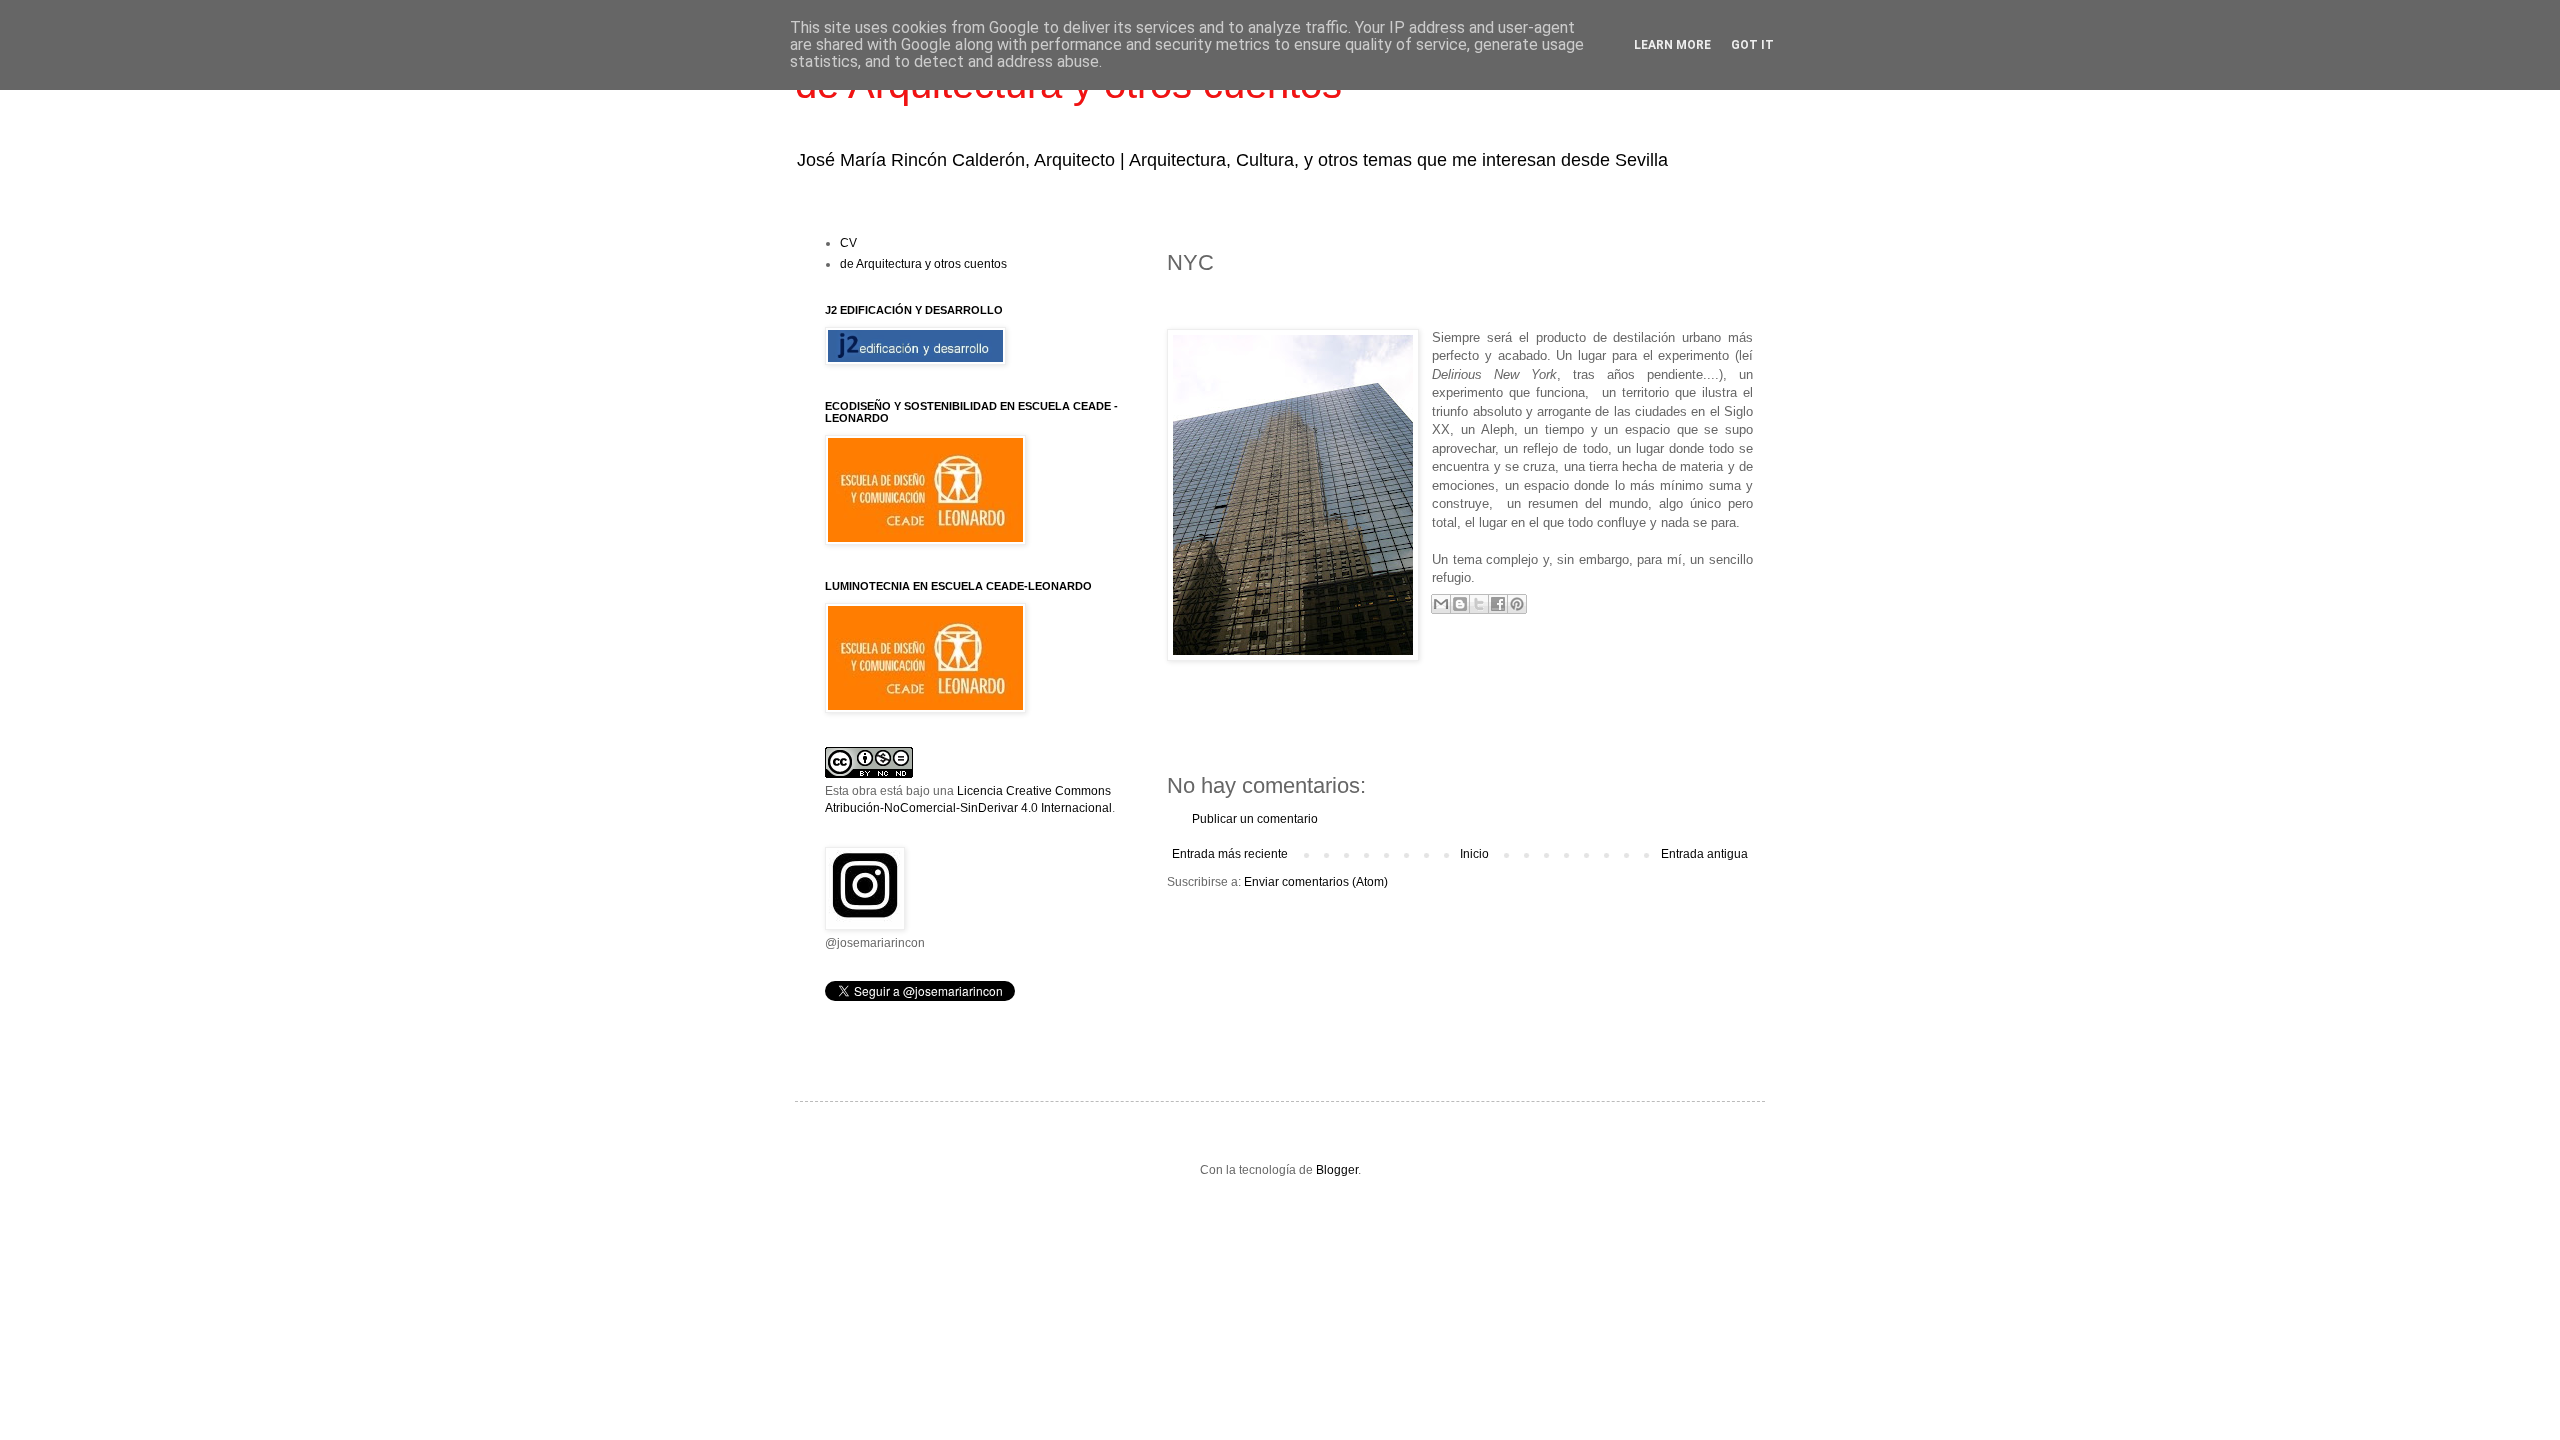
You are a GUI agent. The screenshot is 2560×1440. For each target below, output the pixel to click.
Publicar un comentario (1255, 819)
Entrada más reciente (1230, 854)
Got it (1752, 45)
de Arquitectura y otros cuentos (923, 264)
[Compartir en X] (1479, 604)
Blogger (1337, 1170)
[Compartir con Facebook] (1498, 604)
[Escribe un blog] (1460, 604)
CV (848, 243)
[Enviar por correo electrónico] (1441, 604)
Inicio (1474, 854)
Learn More (1672, 45)
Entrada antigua (1704, 854)
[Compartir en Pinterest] (1517, 604)
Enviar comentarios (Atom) (1316, 882)
